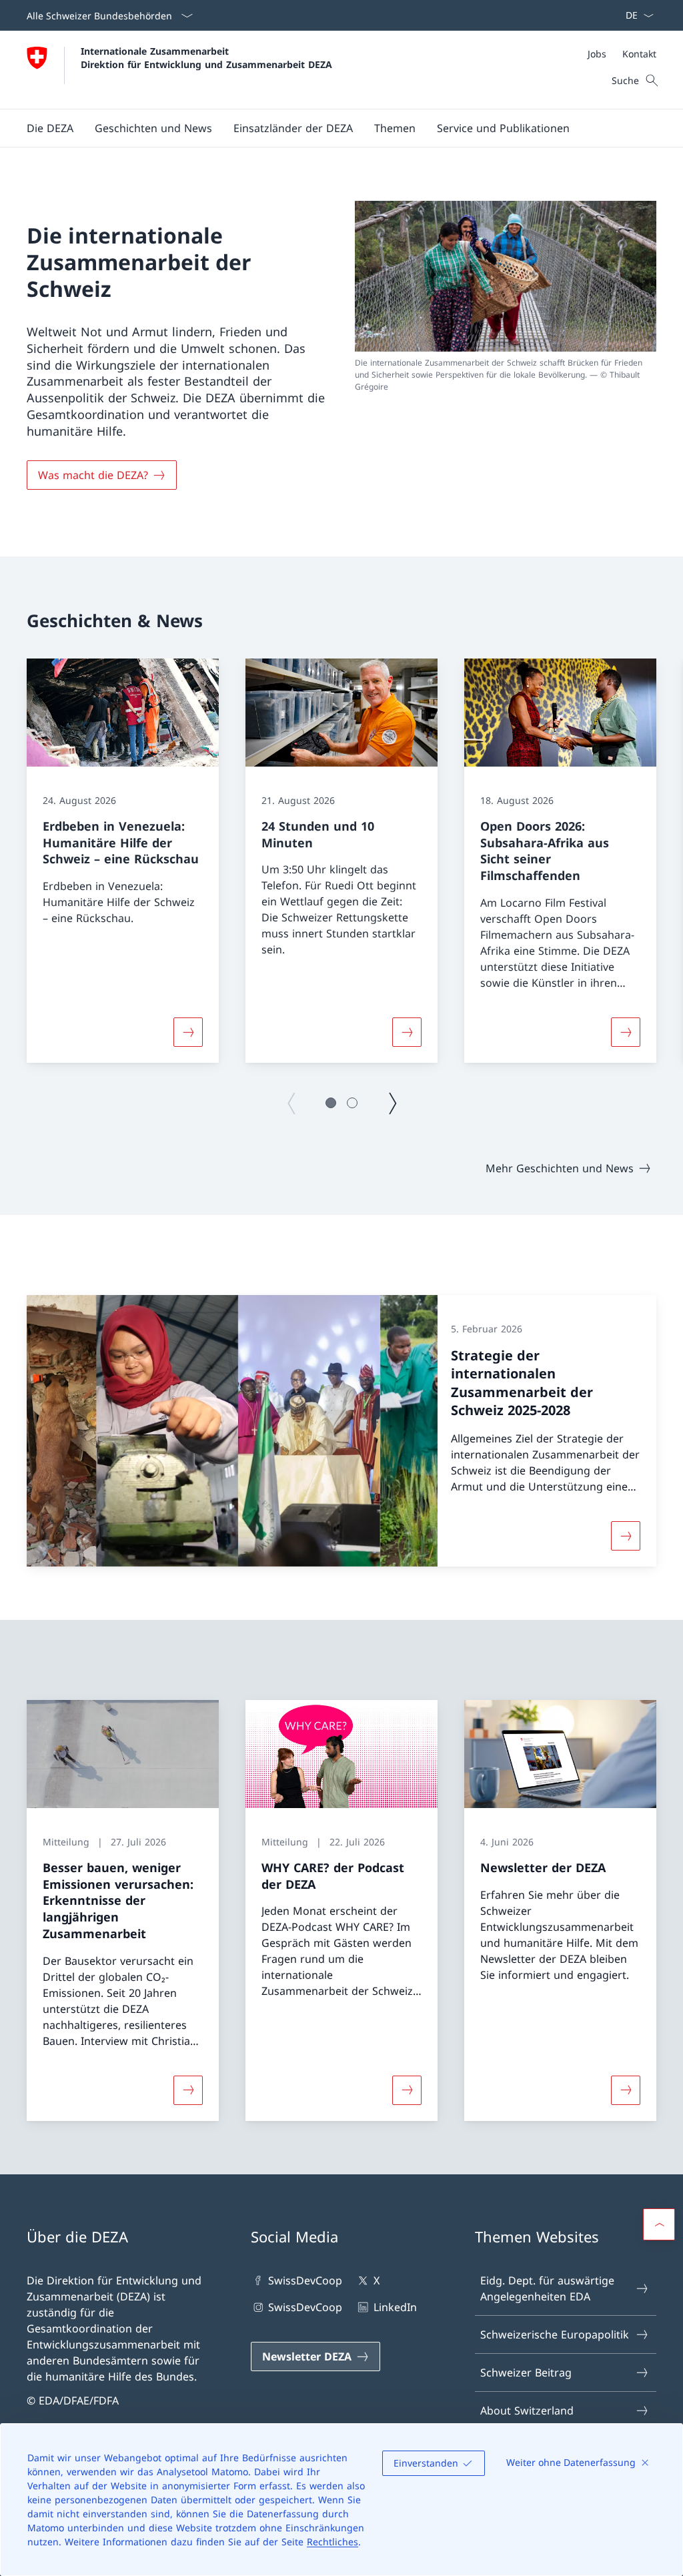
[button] (50, 128)
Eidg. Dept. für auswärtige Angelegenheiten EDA (547, 2288)
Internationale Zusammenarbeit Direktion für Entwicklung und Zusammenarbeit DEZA (206, 57)
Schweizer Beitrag (526, 2373)
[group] (123, 861)
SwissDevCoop (305, 2280)
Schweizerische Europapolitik (555, 2334)
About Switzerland (527, 2411)
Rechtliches (332, 2542)
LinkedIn (395, 2307)
